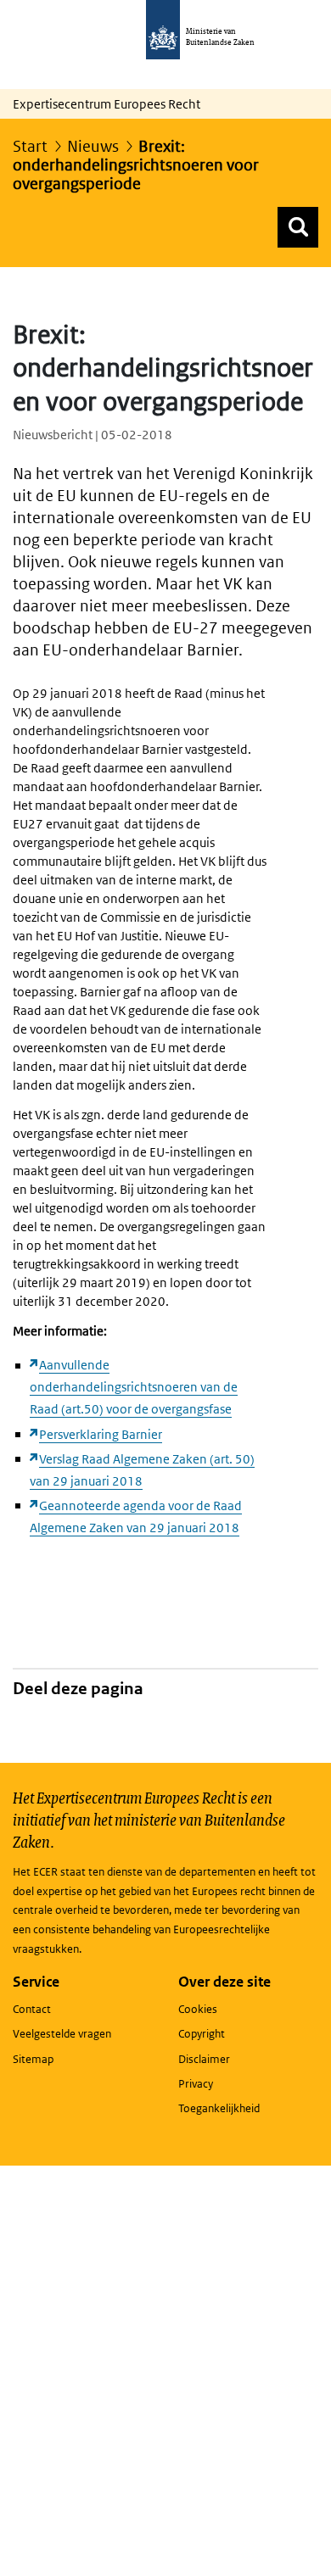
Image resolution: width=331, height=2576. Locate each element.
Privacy (196, 2084)
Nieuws (93, 146)
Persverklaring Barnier (101, 1434)
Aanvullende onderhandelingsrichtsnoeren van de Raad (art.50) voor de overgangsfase (134, 1387)
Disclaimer (204, 2059)
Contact (32, 2009)
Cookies (198, 2009)
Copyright (202, 2034)
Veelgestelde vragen (62, 2034)
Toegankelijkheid (219, 2108)
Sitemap (33, 2059)
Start (30, 146)
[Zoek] (298, 227)
